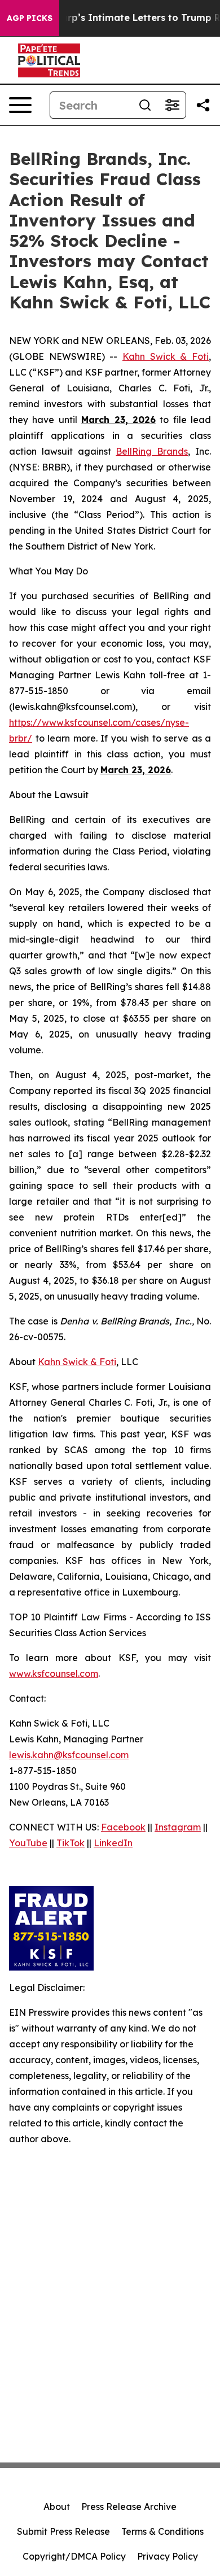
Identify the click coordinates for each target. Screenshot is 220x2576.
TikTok (71, 1843)
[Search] (145, 105)
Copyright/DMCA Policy (74, 2556)
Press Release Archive (129, 2507)
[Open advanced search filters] (172, 105)
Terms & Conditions (162, 2531)
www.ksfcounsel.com (54, 1673)
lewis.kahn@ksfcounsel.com (69, 1755)
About (57, 2507)
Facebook (123, 1827)
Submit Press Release (63, 2531)
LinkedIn (113, 1843)
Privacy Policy (168, 2556)
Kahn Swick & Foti (166, 356)
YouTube (28, 1843)
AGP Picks (30, 18)
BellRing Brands (152, 451)
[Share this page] (203, 105)
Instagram (178, 1827)
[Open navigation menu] (20, 105)
